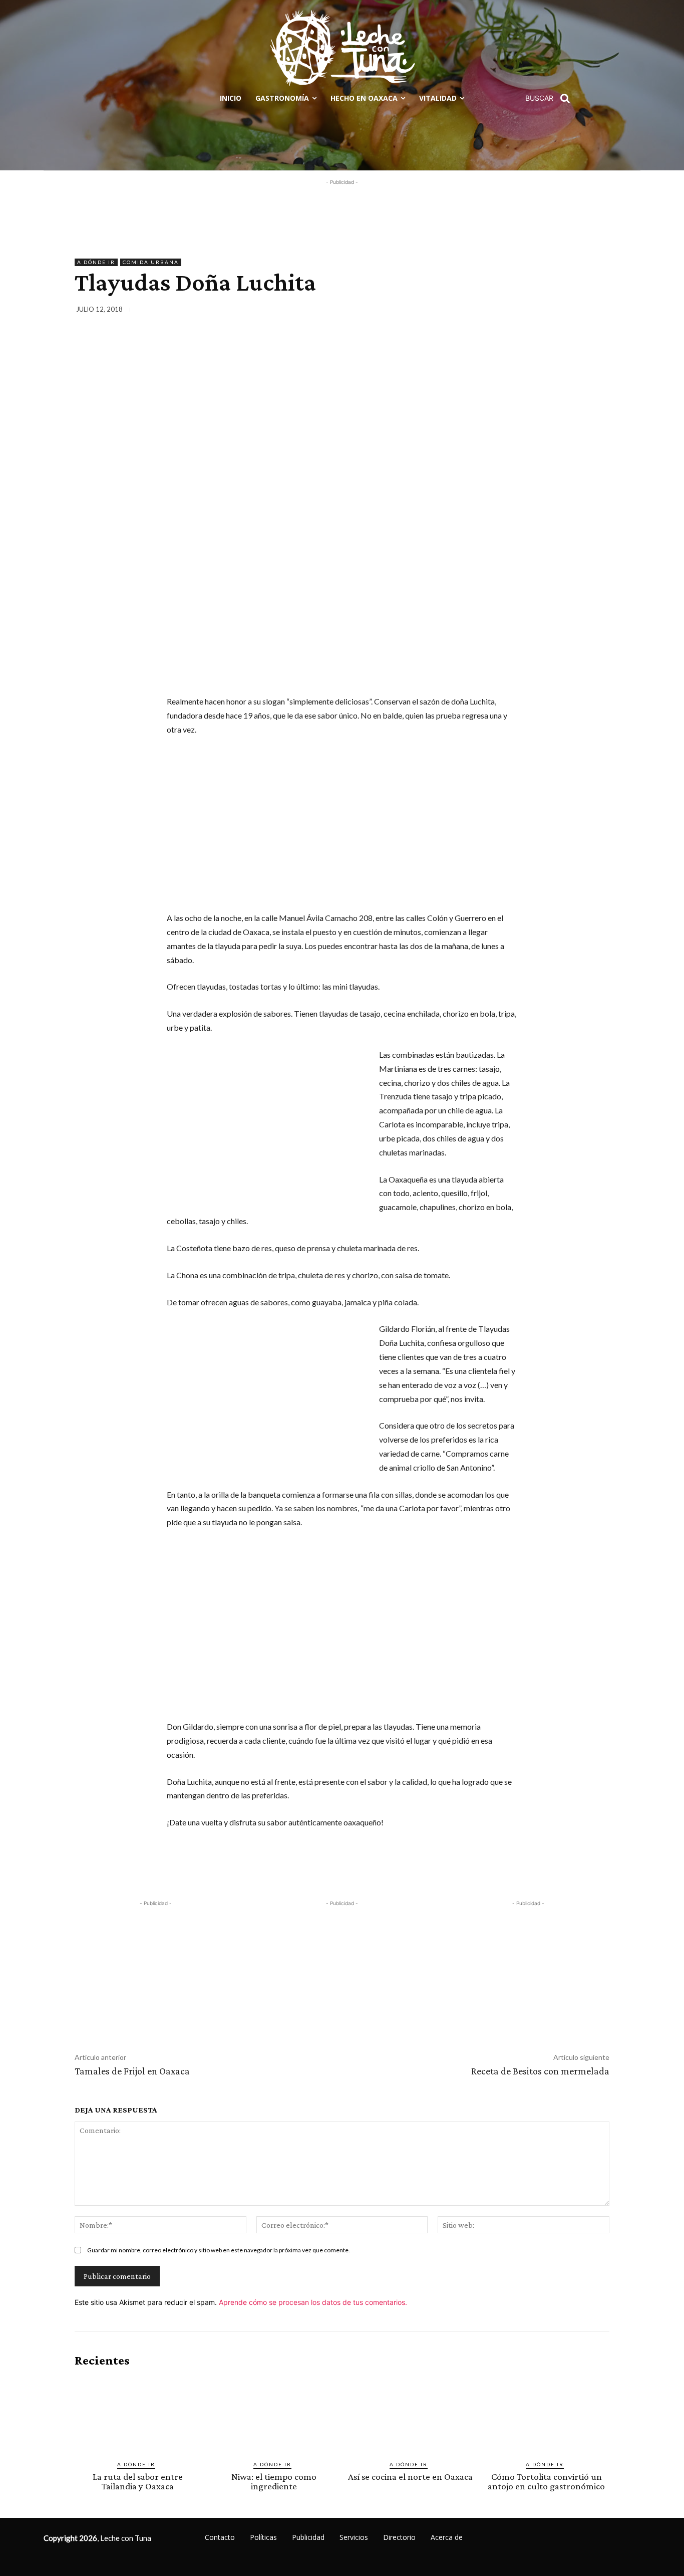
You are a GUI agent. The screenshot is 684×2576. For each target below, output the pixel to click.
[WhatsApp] (575, 311)
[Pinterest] (552, 311)
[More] (599, 311)
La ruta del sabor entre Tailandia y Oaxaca (138, 2481)
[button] (551, 98)
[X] (529, 311)
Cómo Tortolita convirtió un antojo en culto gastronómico (546, 2481)
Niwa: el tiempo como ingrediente (274, 2481)
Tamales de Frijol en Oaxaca (132, 2071)
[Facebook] (506, 311)
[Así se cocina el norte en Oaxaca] (410, 2414)
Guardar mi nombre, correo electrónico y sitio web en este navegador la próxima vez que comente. (219, 2250)
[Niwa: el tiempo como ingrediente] (274, 2414)
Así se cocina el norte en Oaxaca (410, 2477)
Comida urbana (151, 262)
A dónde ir (96, 262)
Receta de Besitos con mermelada (540, 2071)
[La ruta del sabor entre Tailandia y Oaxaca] (138, 2414)
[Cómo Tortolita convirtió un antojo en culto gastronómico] (546, 2414)
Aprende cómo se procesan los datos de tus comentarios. (313, 2302)
